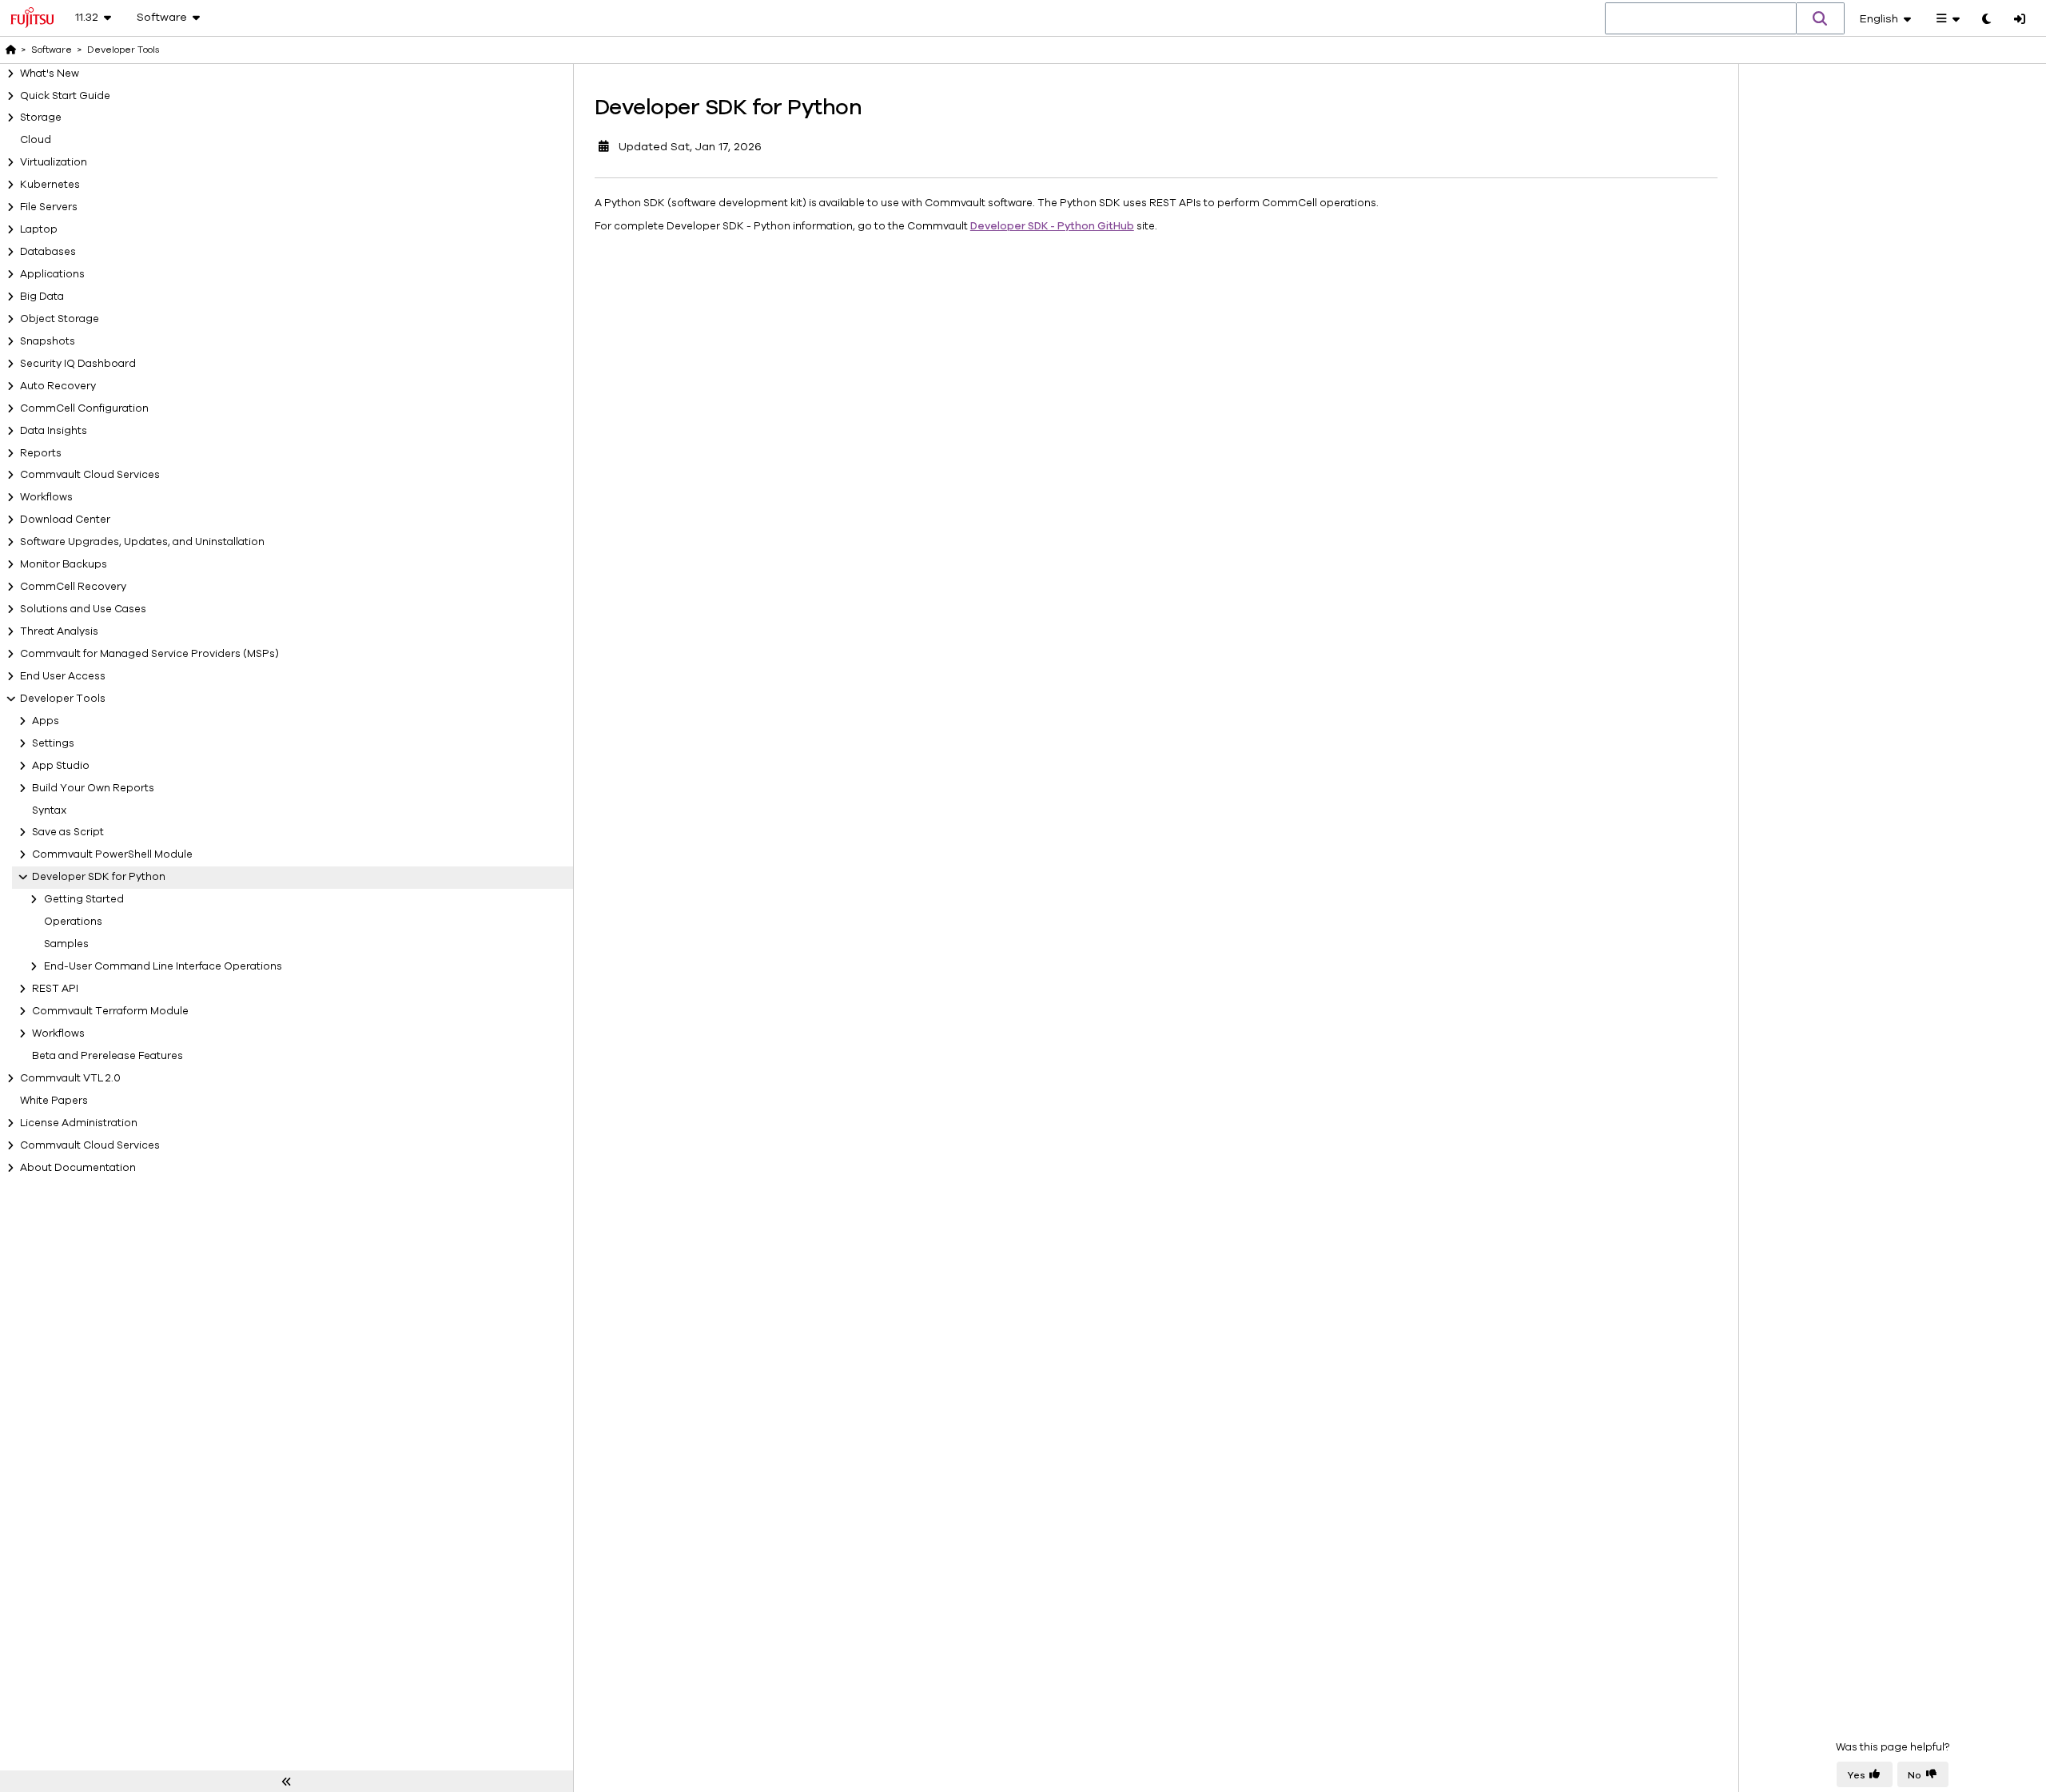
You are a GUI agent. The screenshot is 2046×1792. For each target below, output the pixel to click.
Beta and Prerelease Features (107, 1056)
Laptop (39, 229)
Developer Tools (63, 699)
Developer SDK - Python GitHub (1052, 226)
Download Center (65, 520)
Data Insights (54, 431)
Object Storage (60, 319)
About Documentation (78, 1168)
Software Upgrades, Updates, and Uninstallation (142, 542)
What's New (50, 74)
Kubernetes (50, 185)
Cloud (36, 140)
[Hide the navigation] (287, 1782)
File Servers (49, 207)
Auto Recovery (58, 386)
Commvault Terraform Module (110, 1011)
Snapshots (48, 341)
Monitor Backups (64, 564)
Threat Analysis (59, 631)
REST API (55, 989)
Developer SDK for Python (99, 877)
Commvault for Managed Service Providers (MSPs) (149, 654)
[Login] (2020, 20)
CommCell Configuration (84, 408)
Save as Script (68, 832)
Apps (46, 721)
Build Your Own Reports (93, 788)
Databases (48, 252)
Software (52, 50)
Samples (66, 944)
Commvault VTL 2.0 (70, 1078)
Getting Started (84, 899)
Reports (41, 453)
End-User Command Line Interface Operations (163, 966)
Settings (53, 743)
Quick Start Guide (65, 96)
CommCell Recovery (73, 587)
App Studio (61, 766)
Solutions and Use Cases (83, 609)
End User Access (63, 676)
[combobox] (1701, 19)
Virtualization (54, 162)
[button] (1821, 18)
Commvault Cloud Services (90, 475)
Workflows (46, 497)
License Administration (79, 1123)
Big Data (42, 297)
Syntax (50, 810)
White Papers (54, 1101)
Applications (52, 274)
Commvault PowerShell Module (112, 854)
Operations (73, 922)
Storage (41, 117)
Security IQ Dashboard (78, 364)
